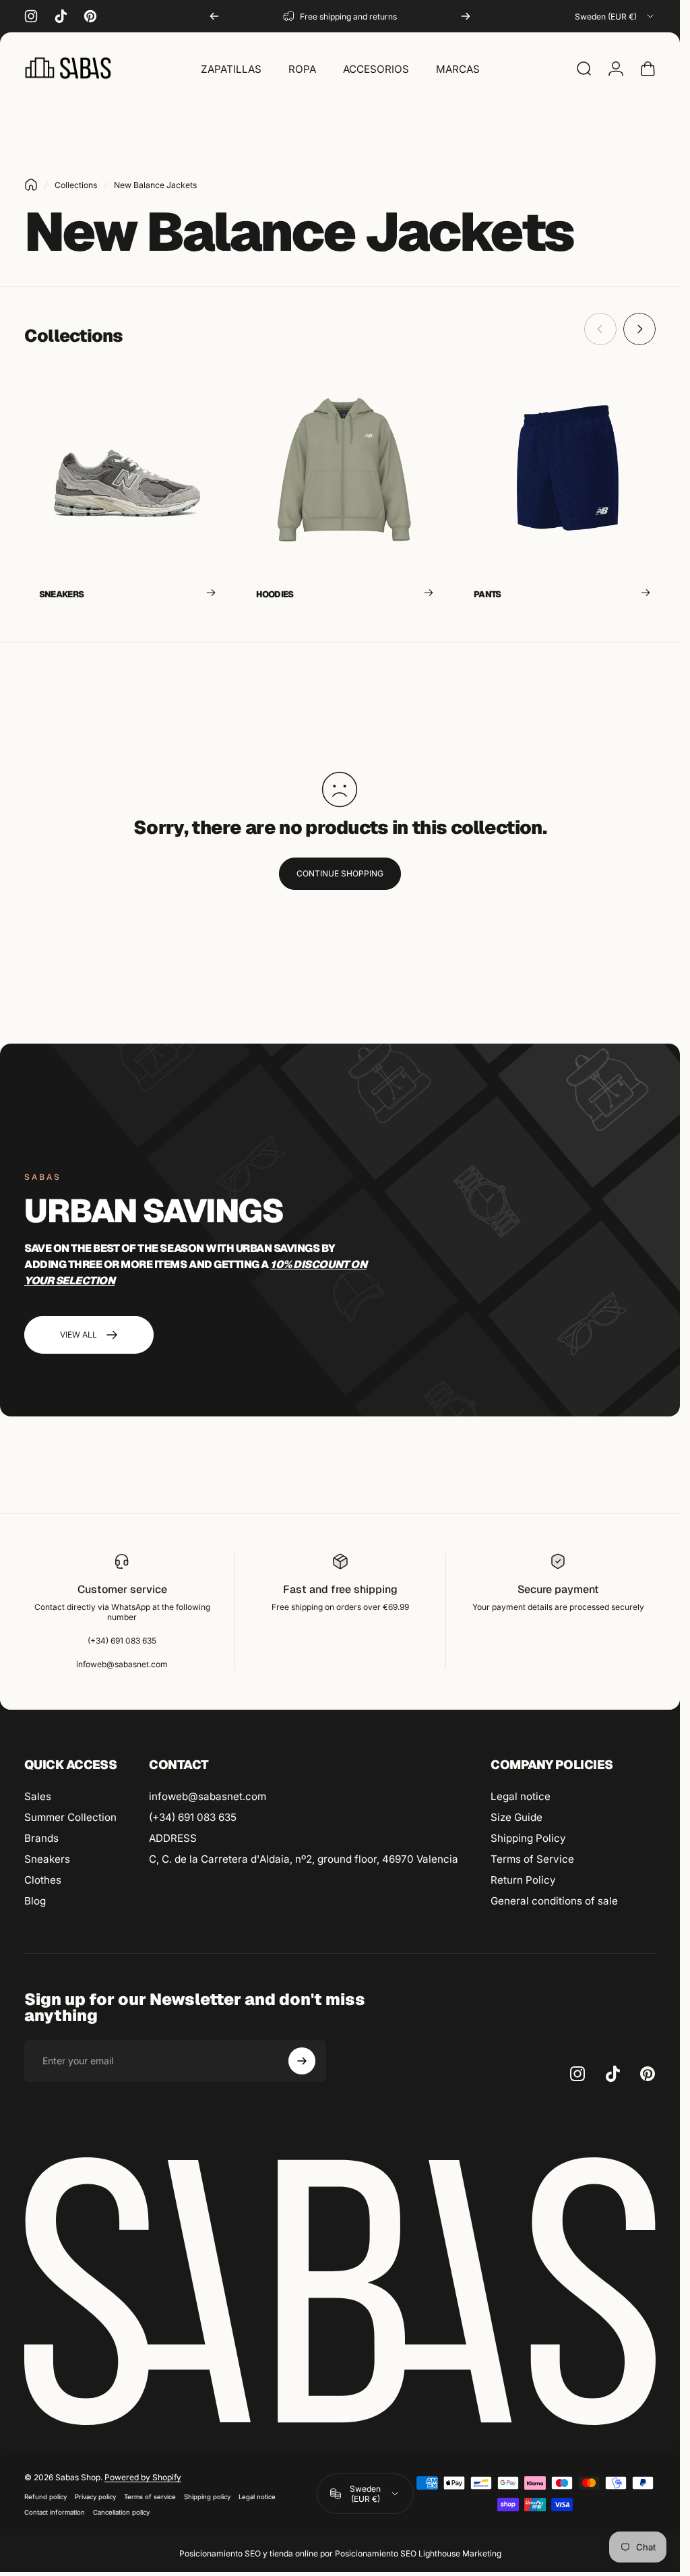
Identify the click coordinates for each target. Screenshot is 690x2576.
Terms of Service (532, 1859)
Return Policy (523, 1880)
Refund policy (45, 2497)
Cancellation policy (121, 2512)
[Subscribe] (302, 2061)
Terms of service (150, 2497)
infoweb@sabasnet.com (208, 1796)
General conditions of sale (554, 1901)
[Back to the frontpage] (31, 185)
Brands (41, 1838)
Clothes (43, 1880)
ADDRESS (173, 1838)
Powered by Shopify (143, 2477)
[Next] (466, 16)
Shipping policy (207, 2497)
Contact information (55, 2512)
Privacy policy (95, 2497)
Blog (35, 1901)
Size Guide (516, 1817)
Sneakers (47, 1859)
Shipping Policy (528, 1838)
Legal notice (521, 1796)
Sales (38, 1796)
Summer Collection (70, 1817)
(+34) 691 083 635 (193, 1817)
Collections (76, 185)
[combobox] (615, 16)
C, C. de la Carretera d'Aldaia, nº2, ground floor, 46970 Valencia (304, 1859)
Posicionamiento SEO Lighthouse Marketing (418, 2553)
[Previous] (214, 16)
